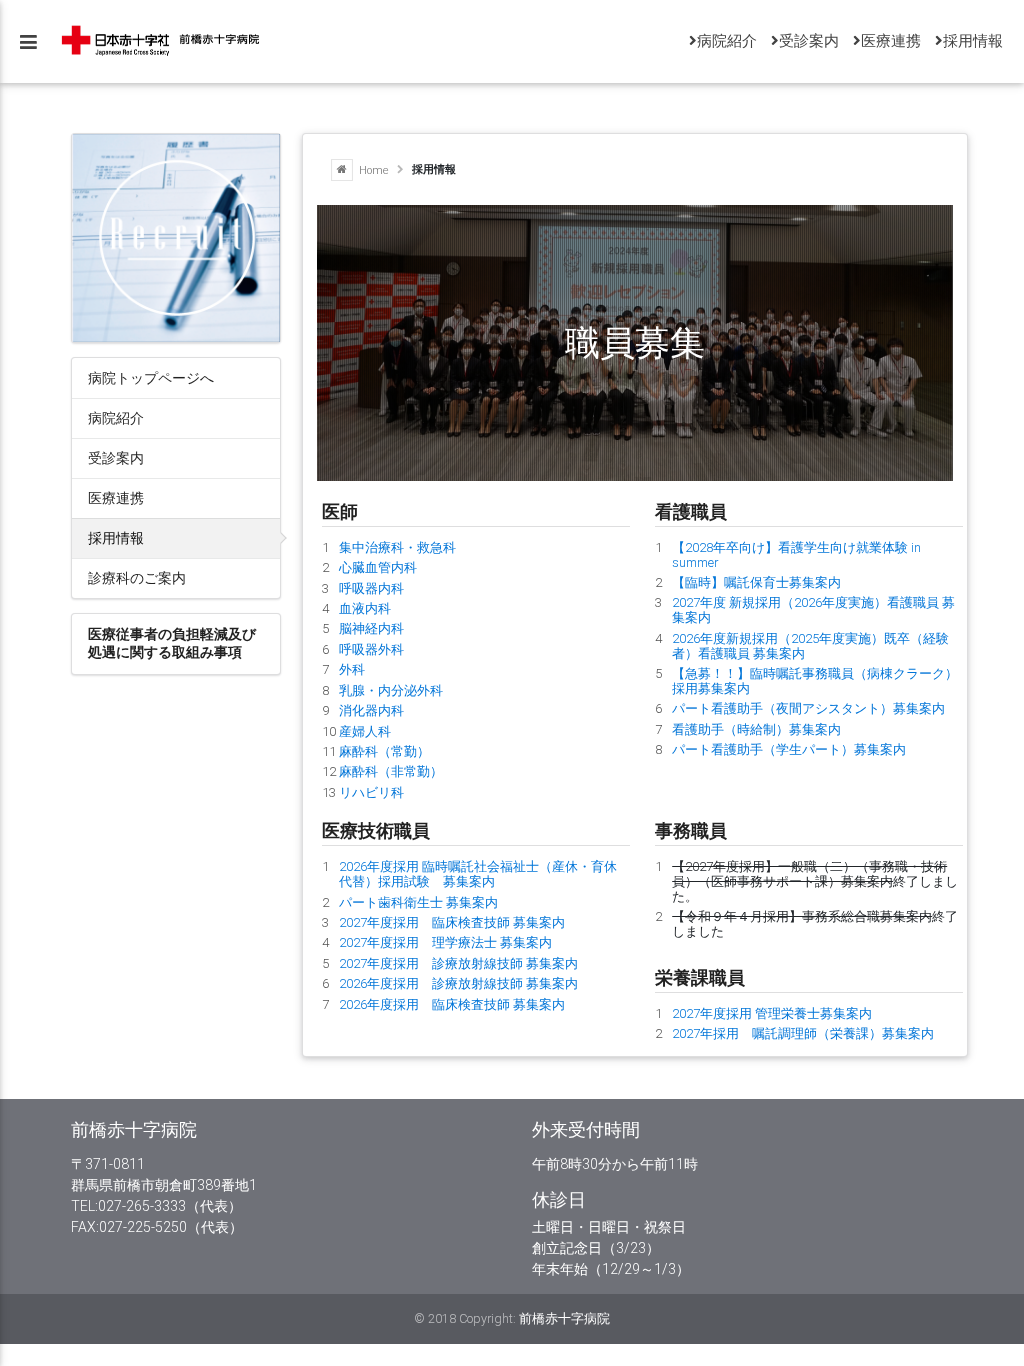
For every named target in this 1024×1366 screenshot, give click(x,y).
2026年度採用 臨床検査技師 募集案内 (452, 1004)
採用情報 (116, 537)
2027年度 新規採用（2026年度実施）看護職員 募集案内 (813, 610)
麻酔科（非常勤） (391, 771)
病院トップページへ (151, 377)
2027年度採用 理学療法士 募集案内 (445, 942)
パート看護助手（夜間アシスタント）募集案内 (808, 708)
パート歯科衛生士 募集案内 (418, 902)
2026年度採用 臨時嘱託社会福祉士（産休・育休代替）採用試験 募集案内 (478, 874)
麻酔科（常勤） (384, 751)
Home (372, 169)
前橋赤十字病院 (564, 1318)
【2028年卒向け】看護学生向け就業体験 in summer (796, 555)
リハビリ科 (371, 792)
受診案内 (116, 457)
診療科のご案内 (137, 577)
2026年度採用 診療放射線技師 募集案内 (458, 983)
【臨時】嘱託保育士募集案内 (756, 582)
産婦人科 (365, 731)
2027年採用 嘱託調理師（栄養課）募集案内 (803, 1033)
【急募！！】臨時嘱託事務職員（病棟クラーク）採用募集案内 (815, 681)
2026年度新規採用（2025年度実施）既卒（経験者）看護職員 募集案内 (810, 646)
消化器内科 (371, 710)
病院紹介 (116, 417)
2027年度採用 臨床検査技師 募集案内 (452, 922)
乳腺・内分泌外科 (391, 690)
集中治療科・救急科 (397, 547)
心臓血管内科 (378, 567)
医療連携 (116, 497)
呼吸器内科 (371, 588)
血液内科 (365, 608)
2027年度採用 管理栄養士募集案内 (772, 1013)
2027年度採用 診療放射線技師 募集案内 (458, 963)
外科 (352, 669)
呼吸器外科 (371, 649)
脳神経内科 (371, 628)
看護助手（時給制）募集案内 (756, 729)
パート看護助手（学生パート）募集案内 (789, 749)
